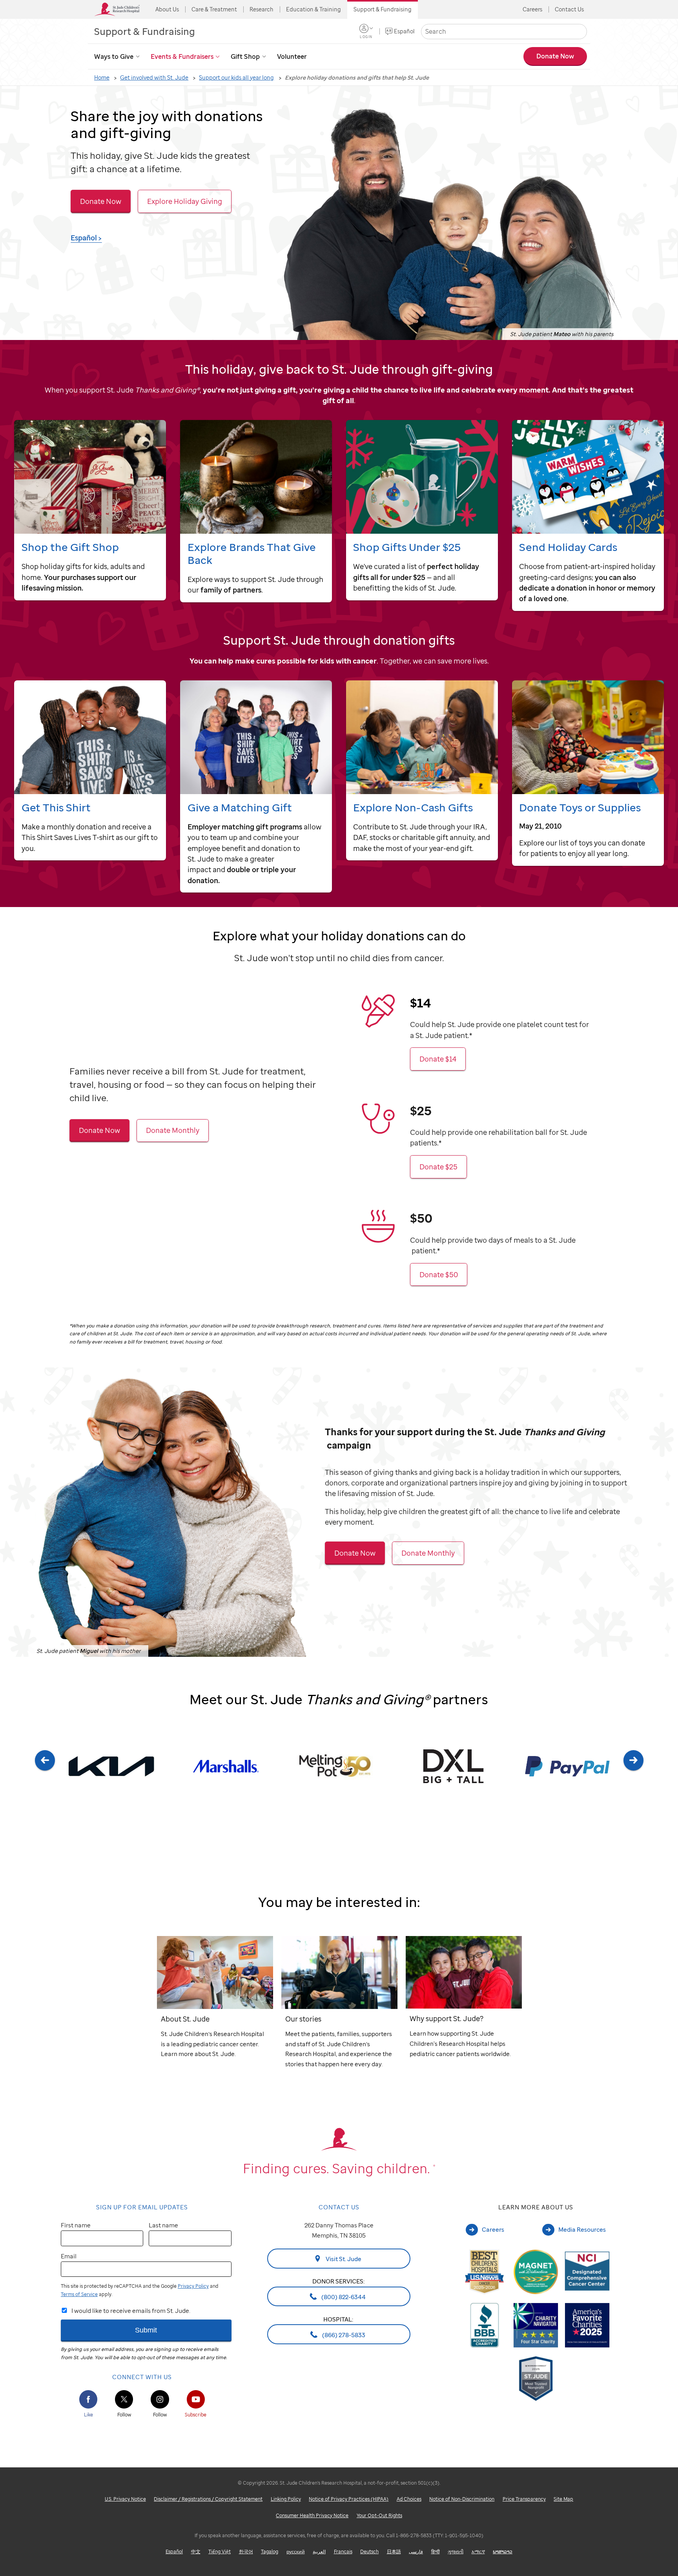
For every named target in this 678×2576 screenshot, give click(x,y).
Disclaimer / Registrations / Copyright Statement (208, 2499)
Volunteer (292, 56)
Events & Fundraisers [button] (182, 56)
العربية (319, 2551)
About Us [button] (167, 9)
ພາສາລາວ (503, 2551)
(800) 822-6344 (343, 2296)
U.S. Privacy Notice (125, 2499)
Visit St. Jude (343, 2259)
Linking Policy (286, 2499)
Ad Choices (409, 2499)
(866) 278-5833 (343, 2334)
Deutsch (369, 2551)
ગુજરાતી (456, 2551)
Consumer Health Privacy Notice (312, 2515)
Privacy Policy (193, 2286)
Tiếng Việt (220, 2551)
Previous (45, 1776)
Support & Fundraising (145, 31)
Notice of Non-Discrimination (462, 2499)
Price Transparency (524, 2499)
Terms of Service (79, 2294)
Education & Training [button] (313, 9)
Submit (146, 2330)
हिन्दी (436, 2551)
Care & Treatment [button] (214, 9)
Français (343, 2551)
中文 (196, 2551)
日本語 (394, 2551)
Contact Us (569, 9)
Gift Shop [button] (245, 56)
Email (69, 2256)
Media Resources (582, 2229)
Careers (532, 9)
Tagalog (270, 2551)
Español (404, 31)
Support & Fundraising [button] (383, 9)
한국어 (246, 2551)
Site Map (563, 2499)
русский (296, 2551)
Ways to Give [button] (114, 56)
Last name (163, 2225)
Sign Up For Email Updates (142, 2207)
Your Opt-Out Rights (379, 2515)
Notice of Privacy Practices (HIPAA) (349, 2499)
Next (633, 1776)
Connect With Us (142, 2377)
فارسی (416, 2551)
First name (76, 2225)
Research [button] (262, 9)
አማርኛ (478, 2551)
